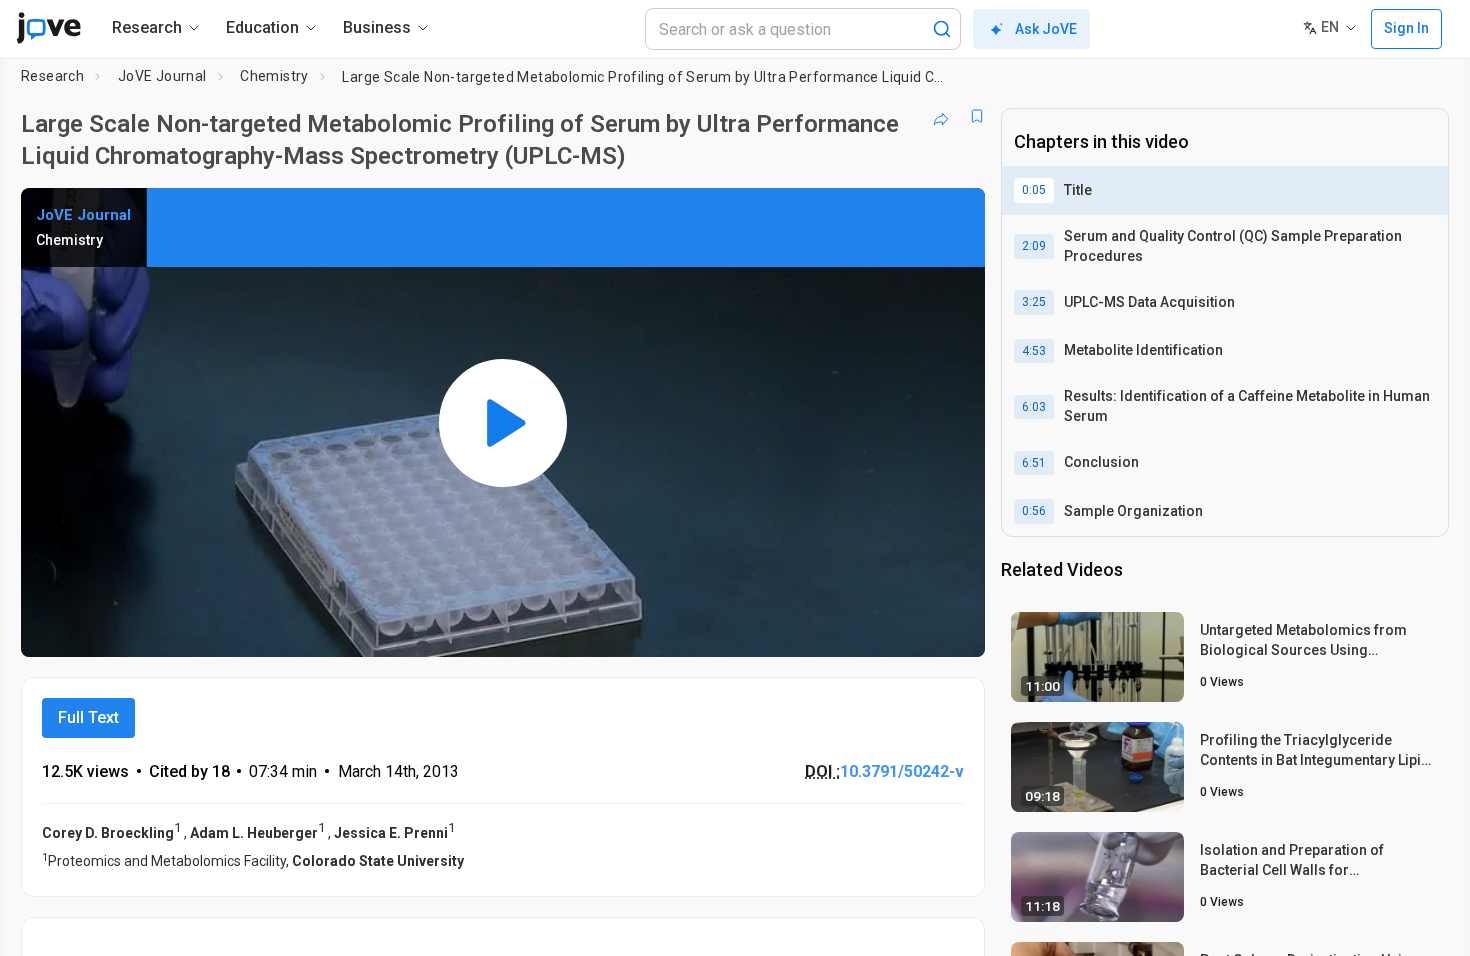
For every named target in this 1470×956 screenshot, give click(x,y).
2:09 (1034, 246)
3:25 (1034, 302)
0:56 (1034, 511)
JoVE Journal (162, 76)
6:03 (1034, 407)
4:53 (1034, 351)
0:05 (1034, 190)
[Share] (941, 116)
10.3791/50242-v (902, 771)
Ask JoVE (1046, 29)
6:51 (1034, 463)
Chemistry (274, 76)
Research (52, 76)
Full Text (88, 717)
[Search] (942, 29)
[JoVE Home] (48, 28)
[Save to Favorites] (977, 116)
